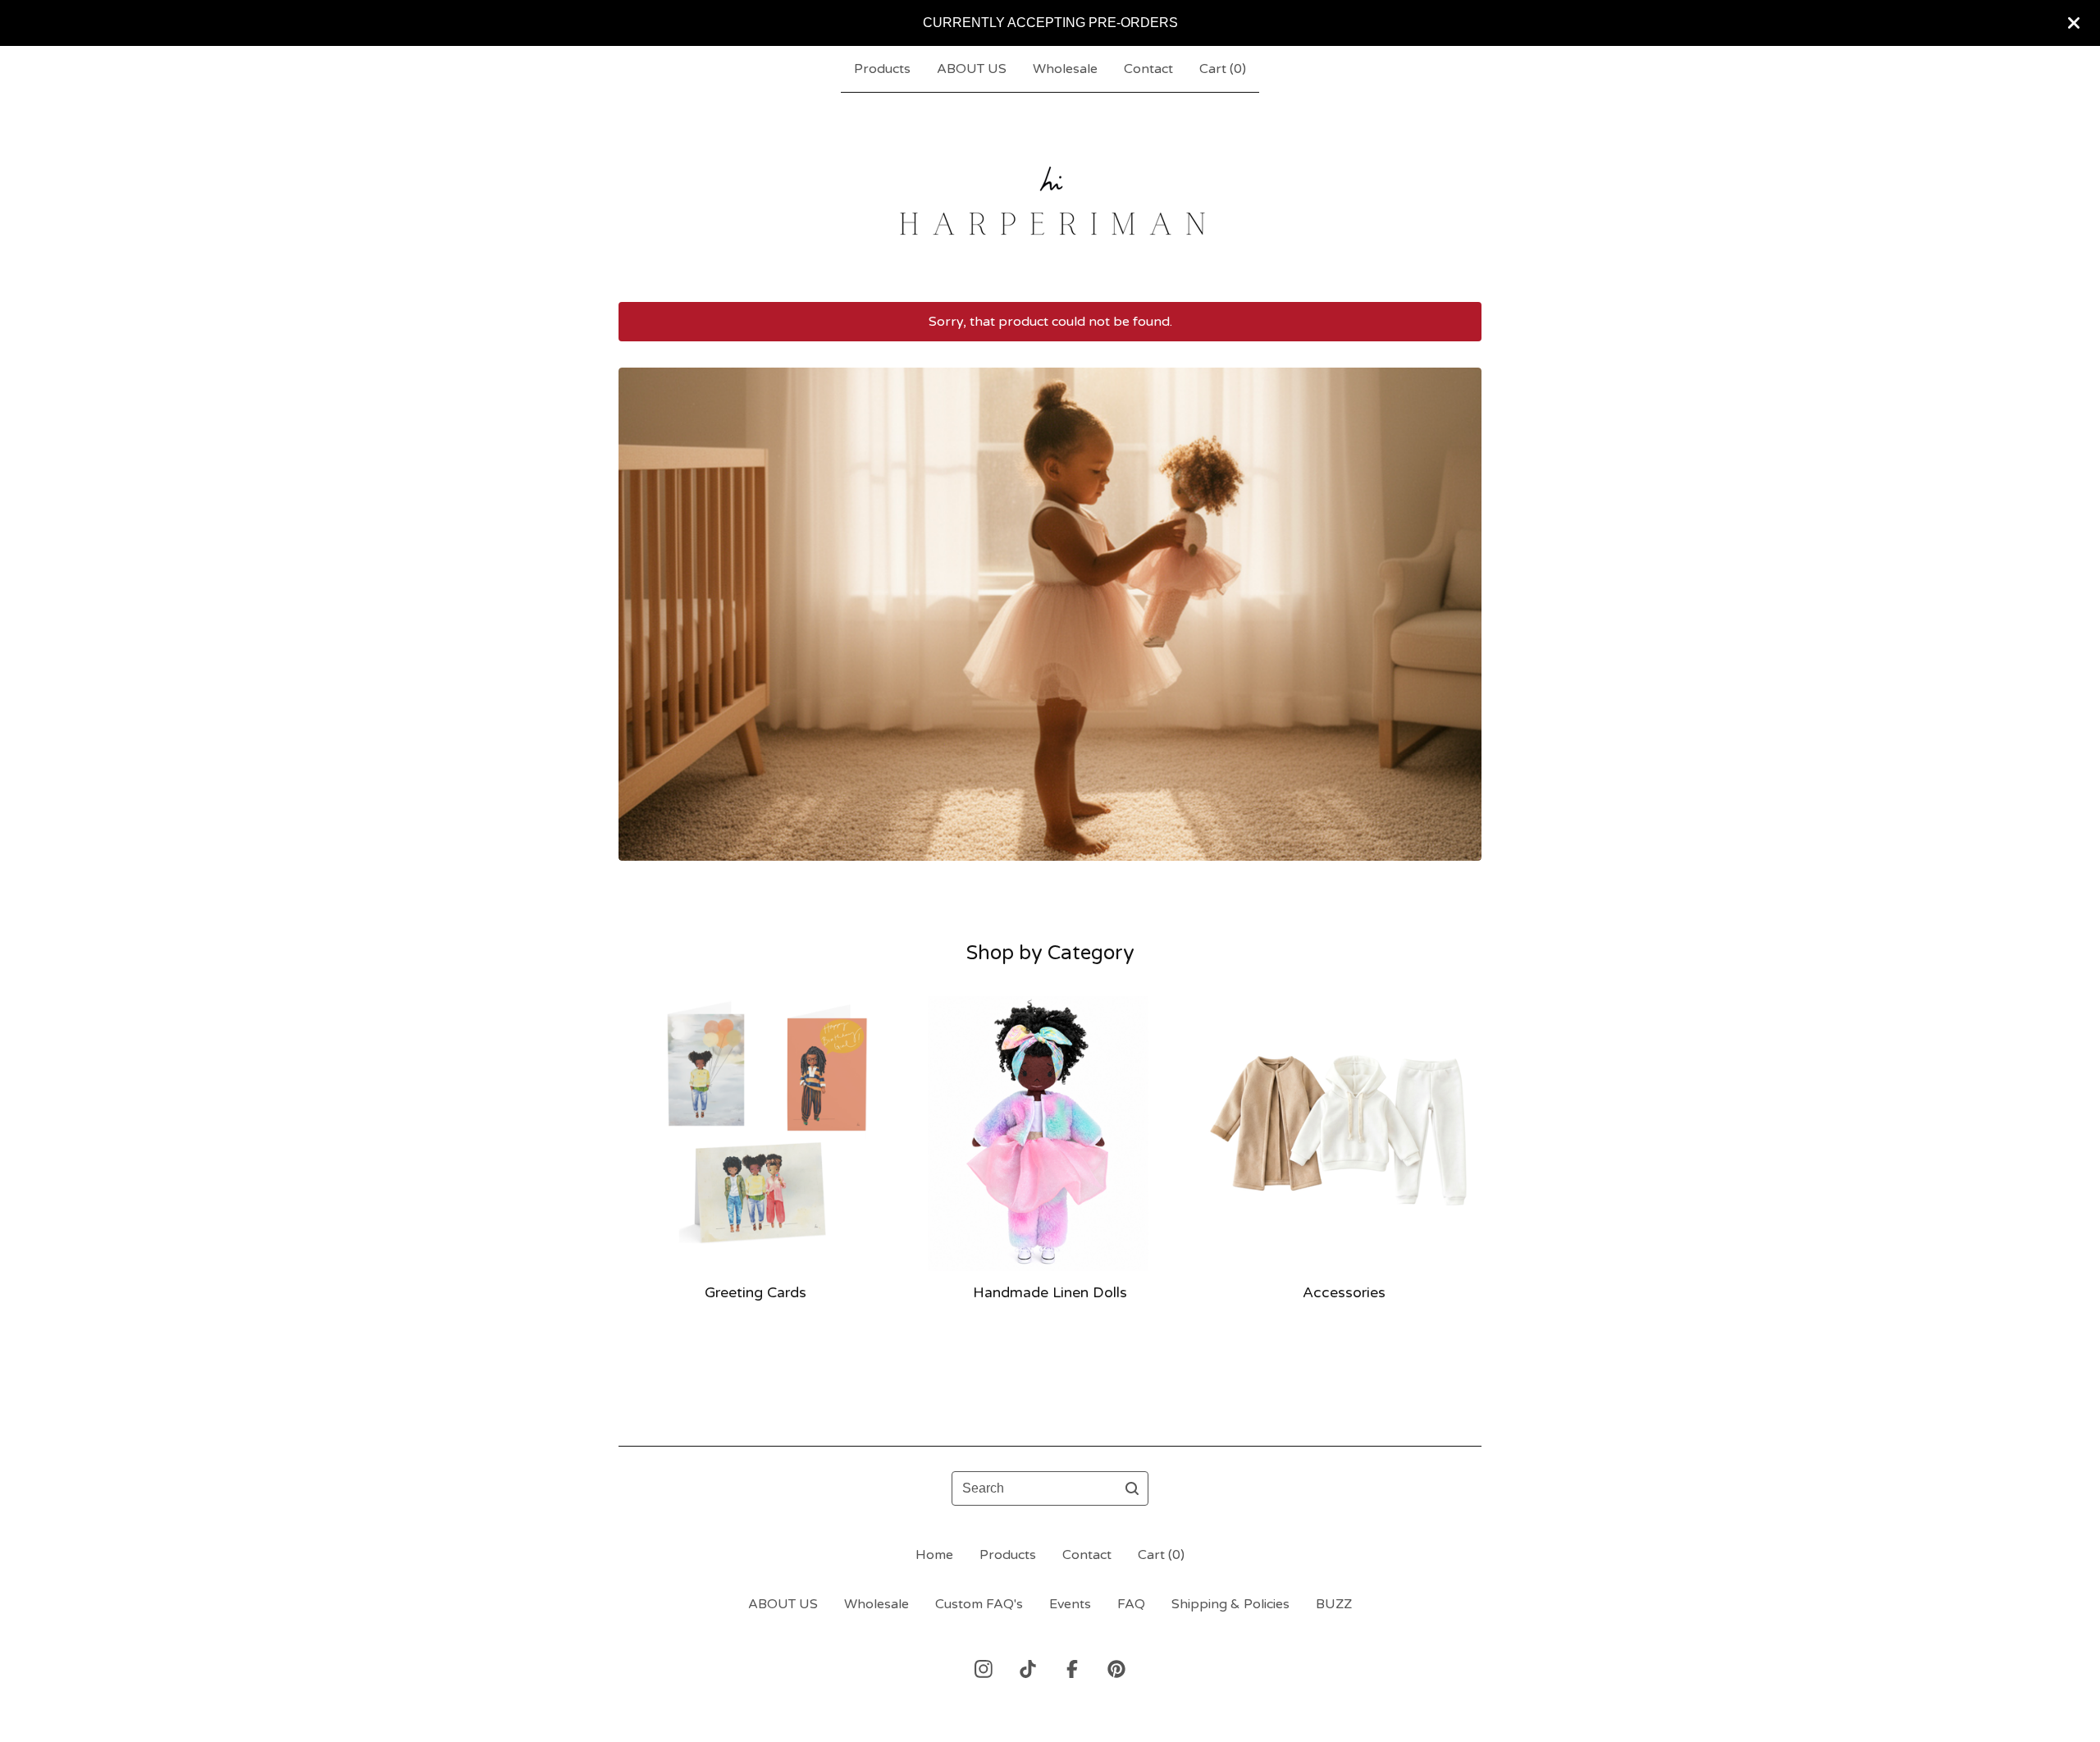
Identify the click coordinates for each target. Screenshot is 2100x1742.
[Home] (1050, 197)
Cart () (1223, 69)
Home (934, 1555)
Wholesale (1065, 69)
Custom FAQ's (979, 1604)
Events (1070, 1604)
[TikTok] (1028, 1669)
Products (882, 69)
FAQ (1131, 1604)
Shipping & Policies (1230, 1604)
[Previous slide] (641, 601)
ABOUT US (972, 69)
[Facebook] (1072, 1669)
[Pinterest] (1116, 1669)
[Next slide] (1459, 601)
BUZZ (1334, 1604)
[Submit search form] (1132, 1488)
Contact (1148, 69)
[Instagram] (984, 1669)
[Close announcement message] (2074, 23)
